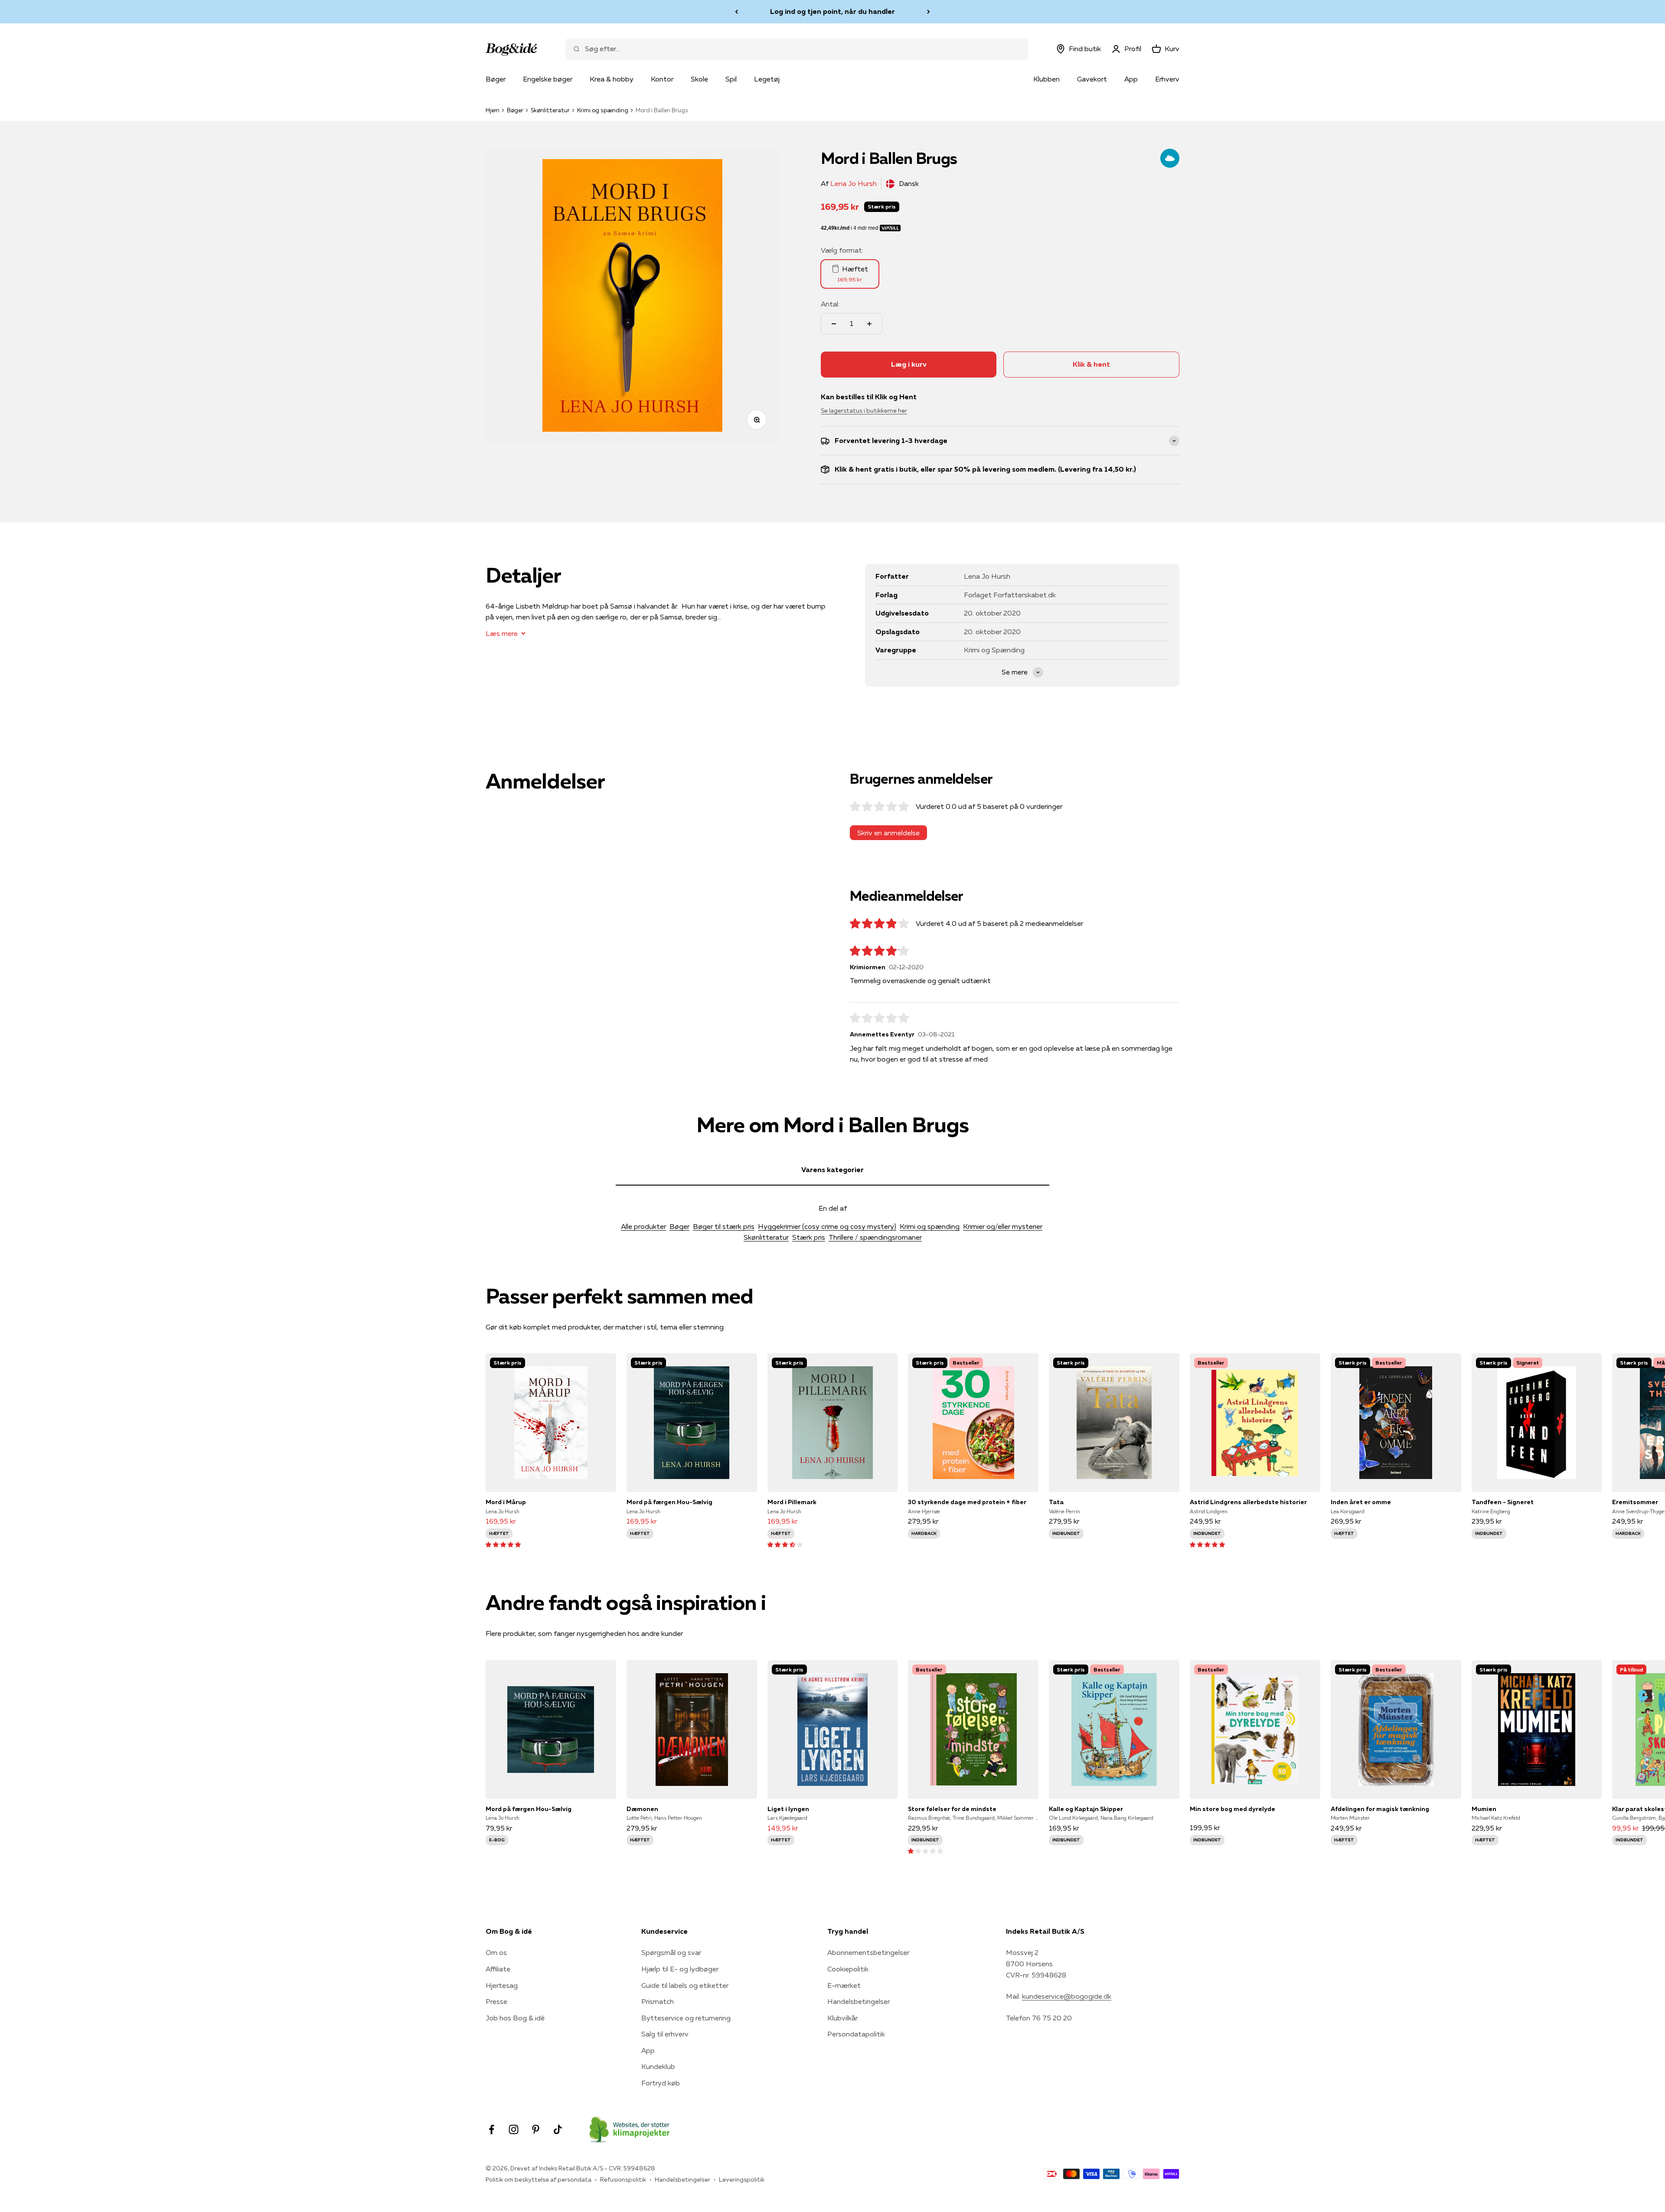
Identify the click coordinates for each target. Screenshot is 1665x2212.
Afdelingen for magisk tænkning (1380, 1809)
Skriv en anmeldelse (888, 833)
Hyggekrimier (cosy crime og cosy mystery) (827, 1226)
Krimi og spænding (603, 110)
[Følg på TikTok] (558, 2129)
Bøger (496, 79)
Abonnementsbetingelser (868, 1952)
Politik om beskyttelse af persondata (539, 2179)
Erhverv (1167, 79)
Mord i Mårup (506, 1502)
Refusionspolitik (623, 2179)
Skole (699, 79)
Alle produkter (643, 1226)
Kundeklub (658, 2066)
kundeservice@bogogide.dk (1067, 1996)
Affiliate (498, 1969)
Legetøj (767, 79)
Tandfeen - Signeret (1503, 1502)
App (1131, 79)
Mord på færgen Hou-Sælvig (669, 1502)
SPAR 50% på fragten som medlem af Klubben (832, 11)
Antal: (830, 304)
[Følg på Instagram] (514, 2129)
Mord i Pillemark (792, 1502)
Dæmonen (642, 1809)
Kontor (662, 79)
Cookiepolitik (848, 1969)
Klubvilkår (842, 2018)
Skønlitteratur (550, 110)
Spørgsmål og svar (671, 1952)
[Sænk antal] (834, 324)
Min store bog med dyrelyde (1232, 1809)
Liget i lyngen (788, 1809)
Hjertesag (502, 1985)
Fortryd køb (661, 2083)
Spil (731, 79)
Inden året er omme (1361, 1502)
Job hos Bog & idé (515, 2018)
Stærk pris (809, 1237)
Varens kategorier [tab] (832, 1170)
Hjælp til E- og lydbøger (680, 1969)
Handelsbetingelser (859, 2001)
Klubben (1046, 79)
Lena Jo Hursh (854, 183)
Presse (496, 2001)
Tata (1056, 1502)
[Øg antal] (869, 324)
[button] (503, 1544)
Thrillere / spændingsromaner (875, 1237)
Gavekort (1092, 79)
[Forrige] (736, 12)
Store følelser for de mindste (952, 1809)
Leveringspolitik (742, 2179)
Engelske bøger (548, 79)
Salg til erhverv (665, 2034)
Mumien (1484, 1809)
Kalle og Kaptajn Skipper (1086, 1809)
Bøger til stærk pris (724, 1226)
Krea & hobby (612, 79)
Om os (496, 1952)
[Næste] (929, 12)
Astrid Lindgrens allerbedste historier (1248, 1502)
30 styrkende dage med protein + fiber (967, 1502)
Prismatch (658, 2001)
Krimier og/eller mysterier (1003, 1226)
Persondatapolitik (856, 2034)
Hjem (493, 110)
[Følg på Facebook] (491, 2129)
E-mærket (844, 1985)
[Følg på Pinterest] (536, 2129)
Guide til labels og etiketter (685, 1985)
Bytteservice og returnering (686, 2018)
